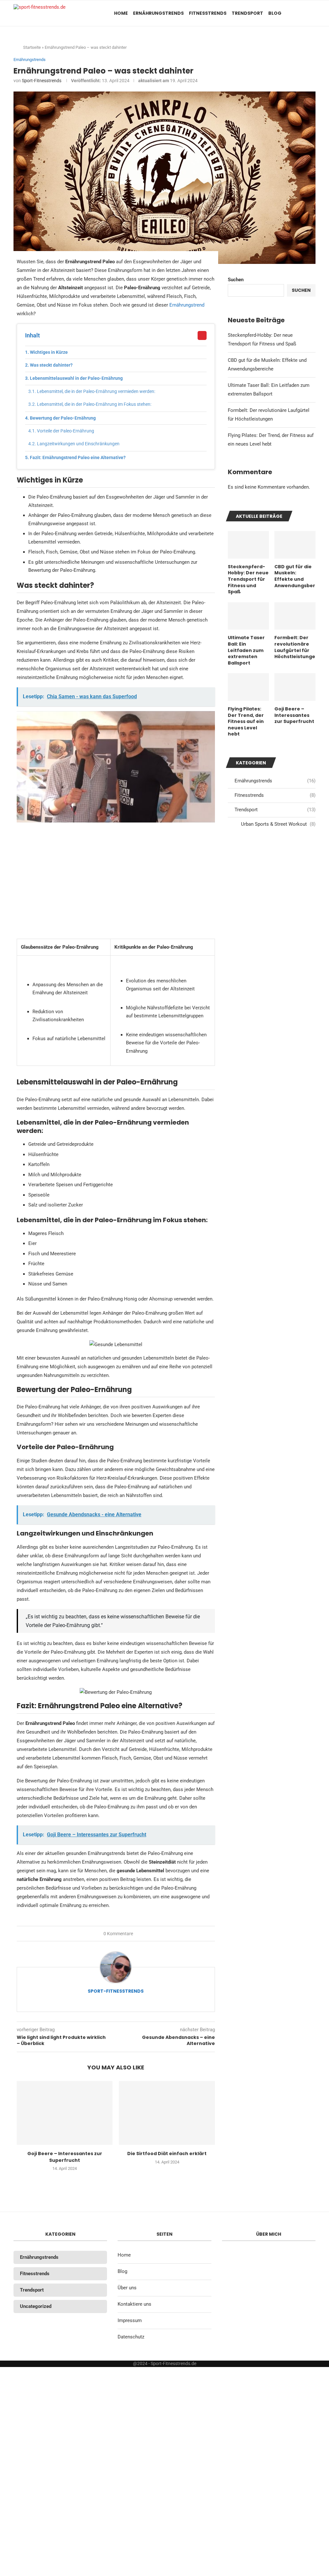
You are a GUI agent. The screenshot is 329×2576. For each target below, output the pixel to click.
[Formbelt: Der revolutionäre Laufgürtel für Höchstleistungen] (295, 616)
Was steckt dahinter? (51, 365)
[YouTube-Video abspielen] (116, 767)
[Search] (312, 13)
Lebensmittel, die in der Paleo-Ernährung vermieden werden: (96, 391)
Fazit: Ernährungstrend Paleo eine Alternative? (78, 457)
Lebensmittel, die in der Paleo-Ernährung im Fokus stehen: (94, 404)
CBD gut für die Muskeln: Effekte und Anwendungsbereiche (295, 576)
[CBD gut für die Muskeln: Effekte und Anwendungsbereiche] (295, 545)
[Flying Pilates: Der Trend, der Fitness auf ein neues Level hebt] (248, 687)
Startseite (32, 47)
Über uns (127, 2288)
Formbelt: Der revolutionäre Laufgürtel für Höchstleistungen (295, 647)
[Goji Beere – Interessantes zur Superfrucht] (65, 2113)
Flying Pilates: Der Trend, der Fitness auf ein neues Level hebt (246, 722)
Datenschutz (131, 2337)
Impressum (130, 2320)
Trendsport (247, 13)
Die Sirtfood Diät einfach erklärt (167, 2154)
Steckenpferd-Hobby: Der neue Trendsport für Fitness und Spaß (248, 579)
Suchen (236, 280)
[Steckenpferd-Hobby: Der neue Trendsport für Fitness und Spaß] (248, 545)
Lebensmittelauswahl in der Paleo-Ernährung (76, 378)
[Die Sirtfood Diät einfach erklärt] (167, 2113)
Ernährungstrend (187, 305)
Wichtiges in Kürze (49, 352)
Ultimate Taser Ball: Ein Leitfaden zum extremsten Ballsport (246, 650)
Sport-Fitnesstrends (42, 81)
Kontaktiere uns (134, 2304)
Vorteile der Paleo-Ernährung (66, 431)
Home (121, 13)
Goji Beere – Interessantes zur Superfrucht (65, 2157)
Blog (275, 13)
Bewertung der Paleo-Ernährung (63, 418)
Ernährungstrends (158, 13)
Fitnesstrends (208, 13)
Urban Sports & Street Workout (278, 824)
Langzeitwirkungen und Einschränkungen (78, 444)
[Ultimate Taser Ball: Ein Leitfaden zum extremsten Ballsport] (248, 616)
